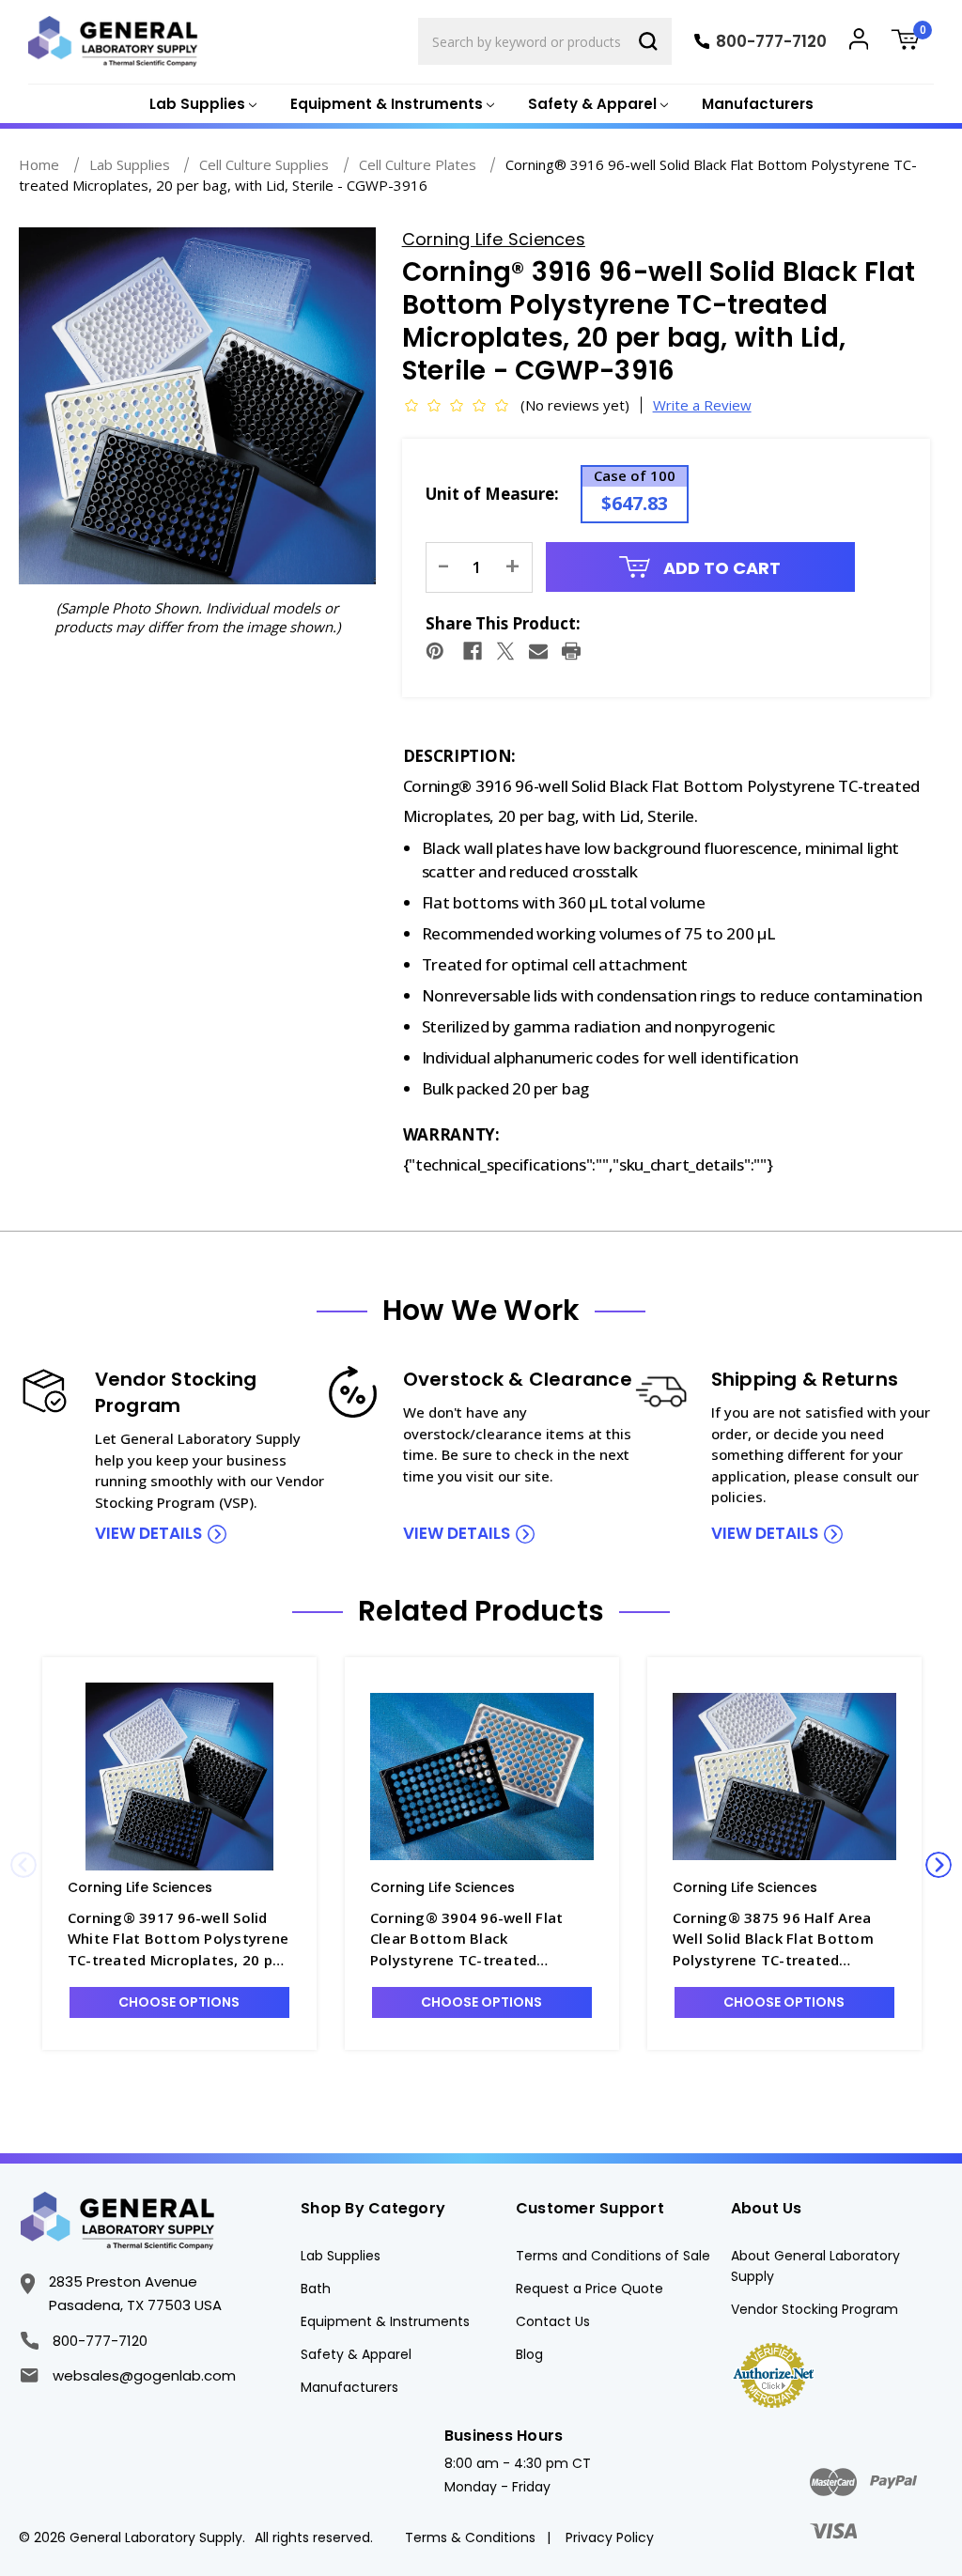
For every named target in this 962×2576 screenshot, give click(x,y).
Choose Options (179, 2002)
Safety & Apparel (356, 2354)
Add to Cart (720, 568)
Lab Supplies (341, 2256)
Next (939, 1865)
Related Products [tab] (481, 1611)
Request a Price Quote (590, 2289)
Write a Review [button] (702, 405)
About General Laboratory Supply (815, 2266)
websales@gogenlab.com (144, 2375)
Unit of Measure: (492, 494)
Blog (529, 2354)
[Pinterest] (435, 651)
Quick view (179, 1776)
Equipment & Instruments (385, 2321)
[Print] (571, 651)
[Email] (538, 651)
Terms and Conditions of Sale (613, 2256)
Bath (316, 2289)
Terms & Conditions (470, 2537)
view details (148, 1533)
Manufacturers (758, 104)
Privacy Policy (610, 2537)
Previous (23, 1865)
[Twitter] (505, 651)
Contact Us (553, 2321)
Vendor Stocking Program (815, 2309)
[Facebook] (473, 651)
